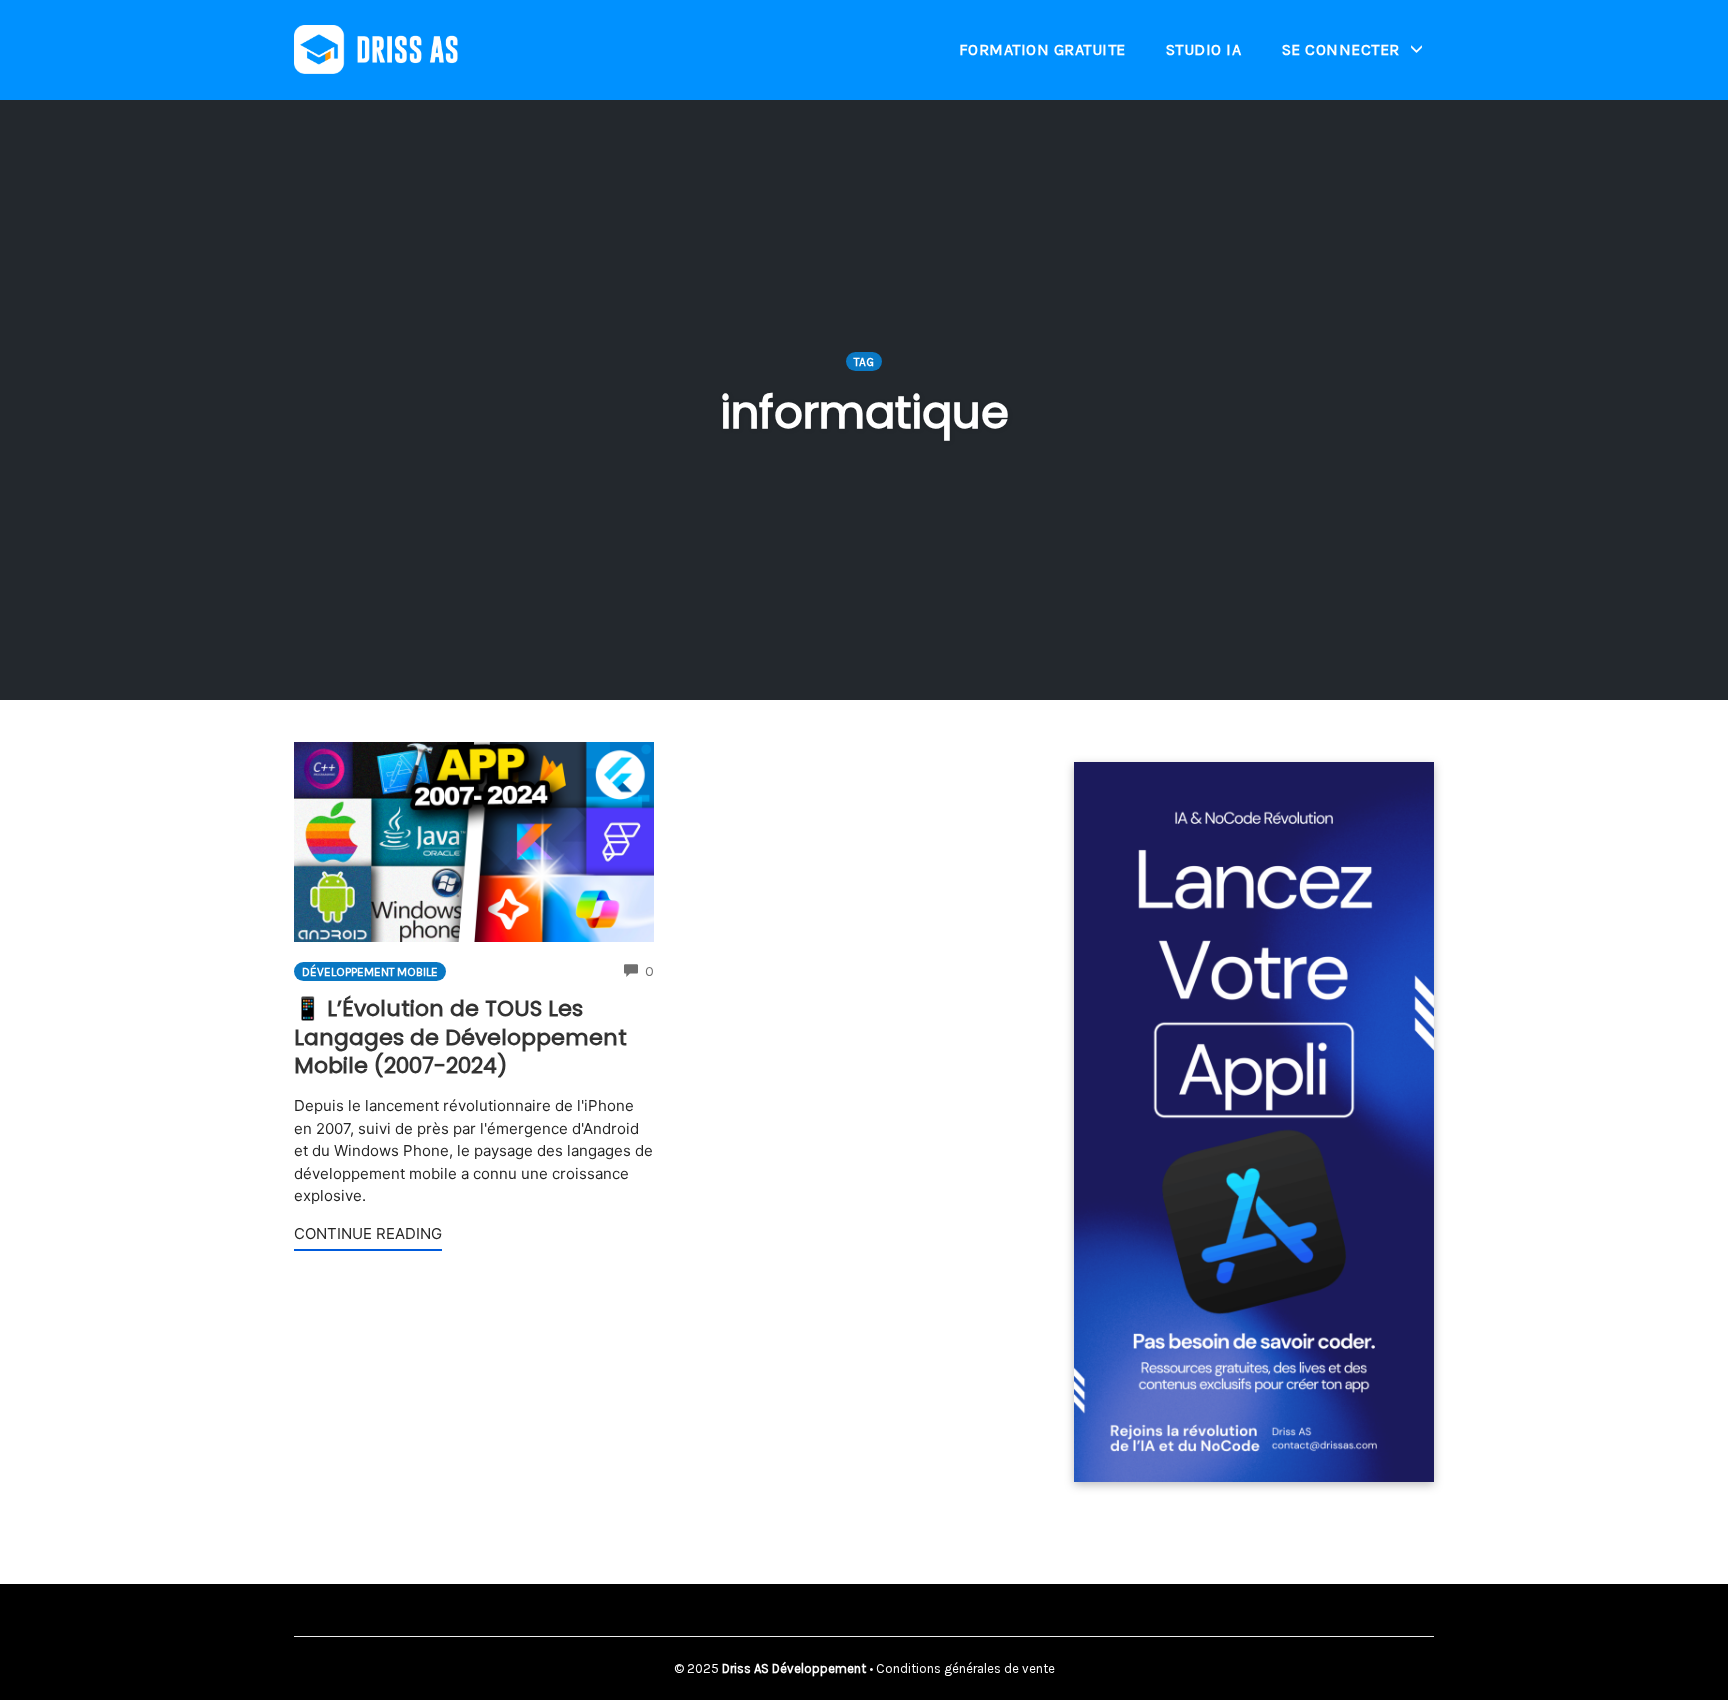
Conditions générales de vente (965, 1668)
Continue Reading (368, 1233)
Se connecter (1341, 49)
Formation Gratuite (1042, 49)
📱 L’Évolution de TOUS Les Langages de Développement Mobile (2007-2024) (460, 1037)
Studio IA (1204, 49)
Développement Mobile (370, 972)
